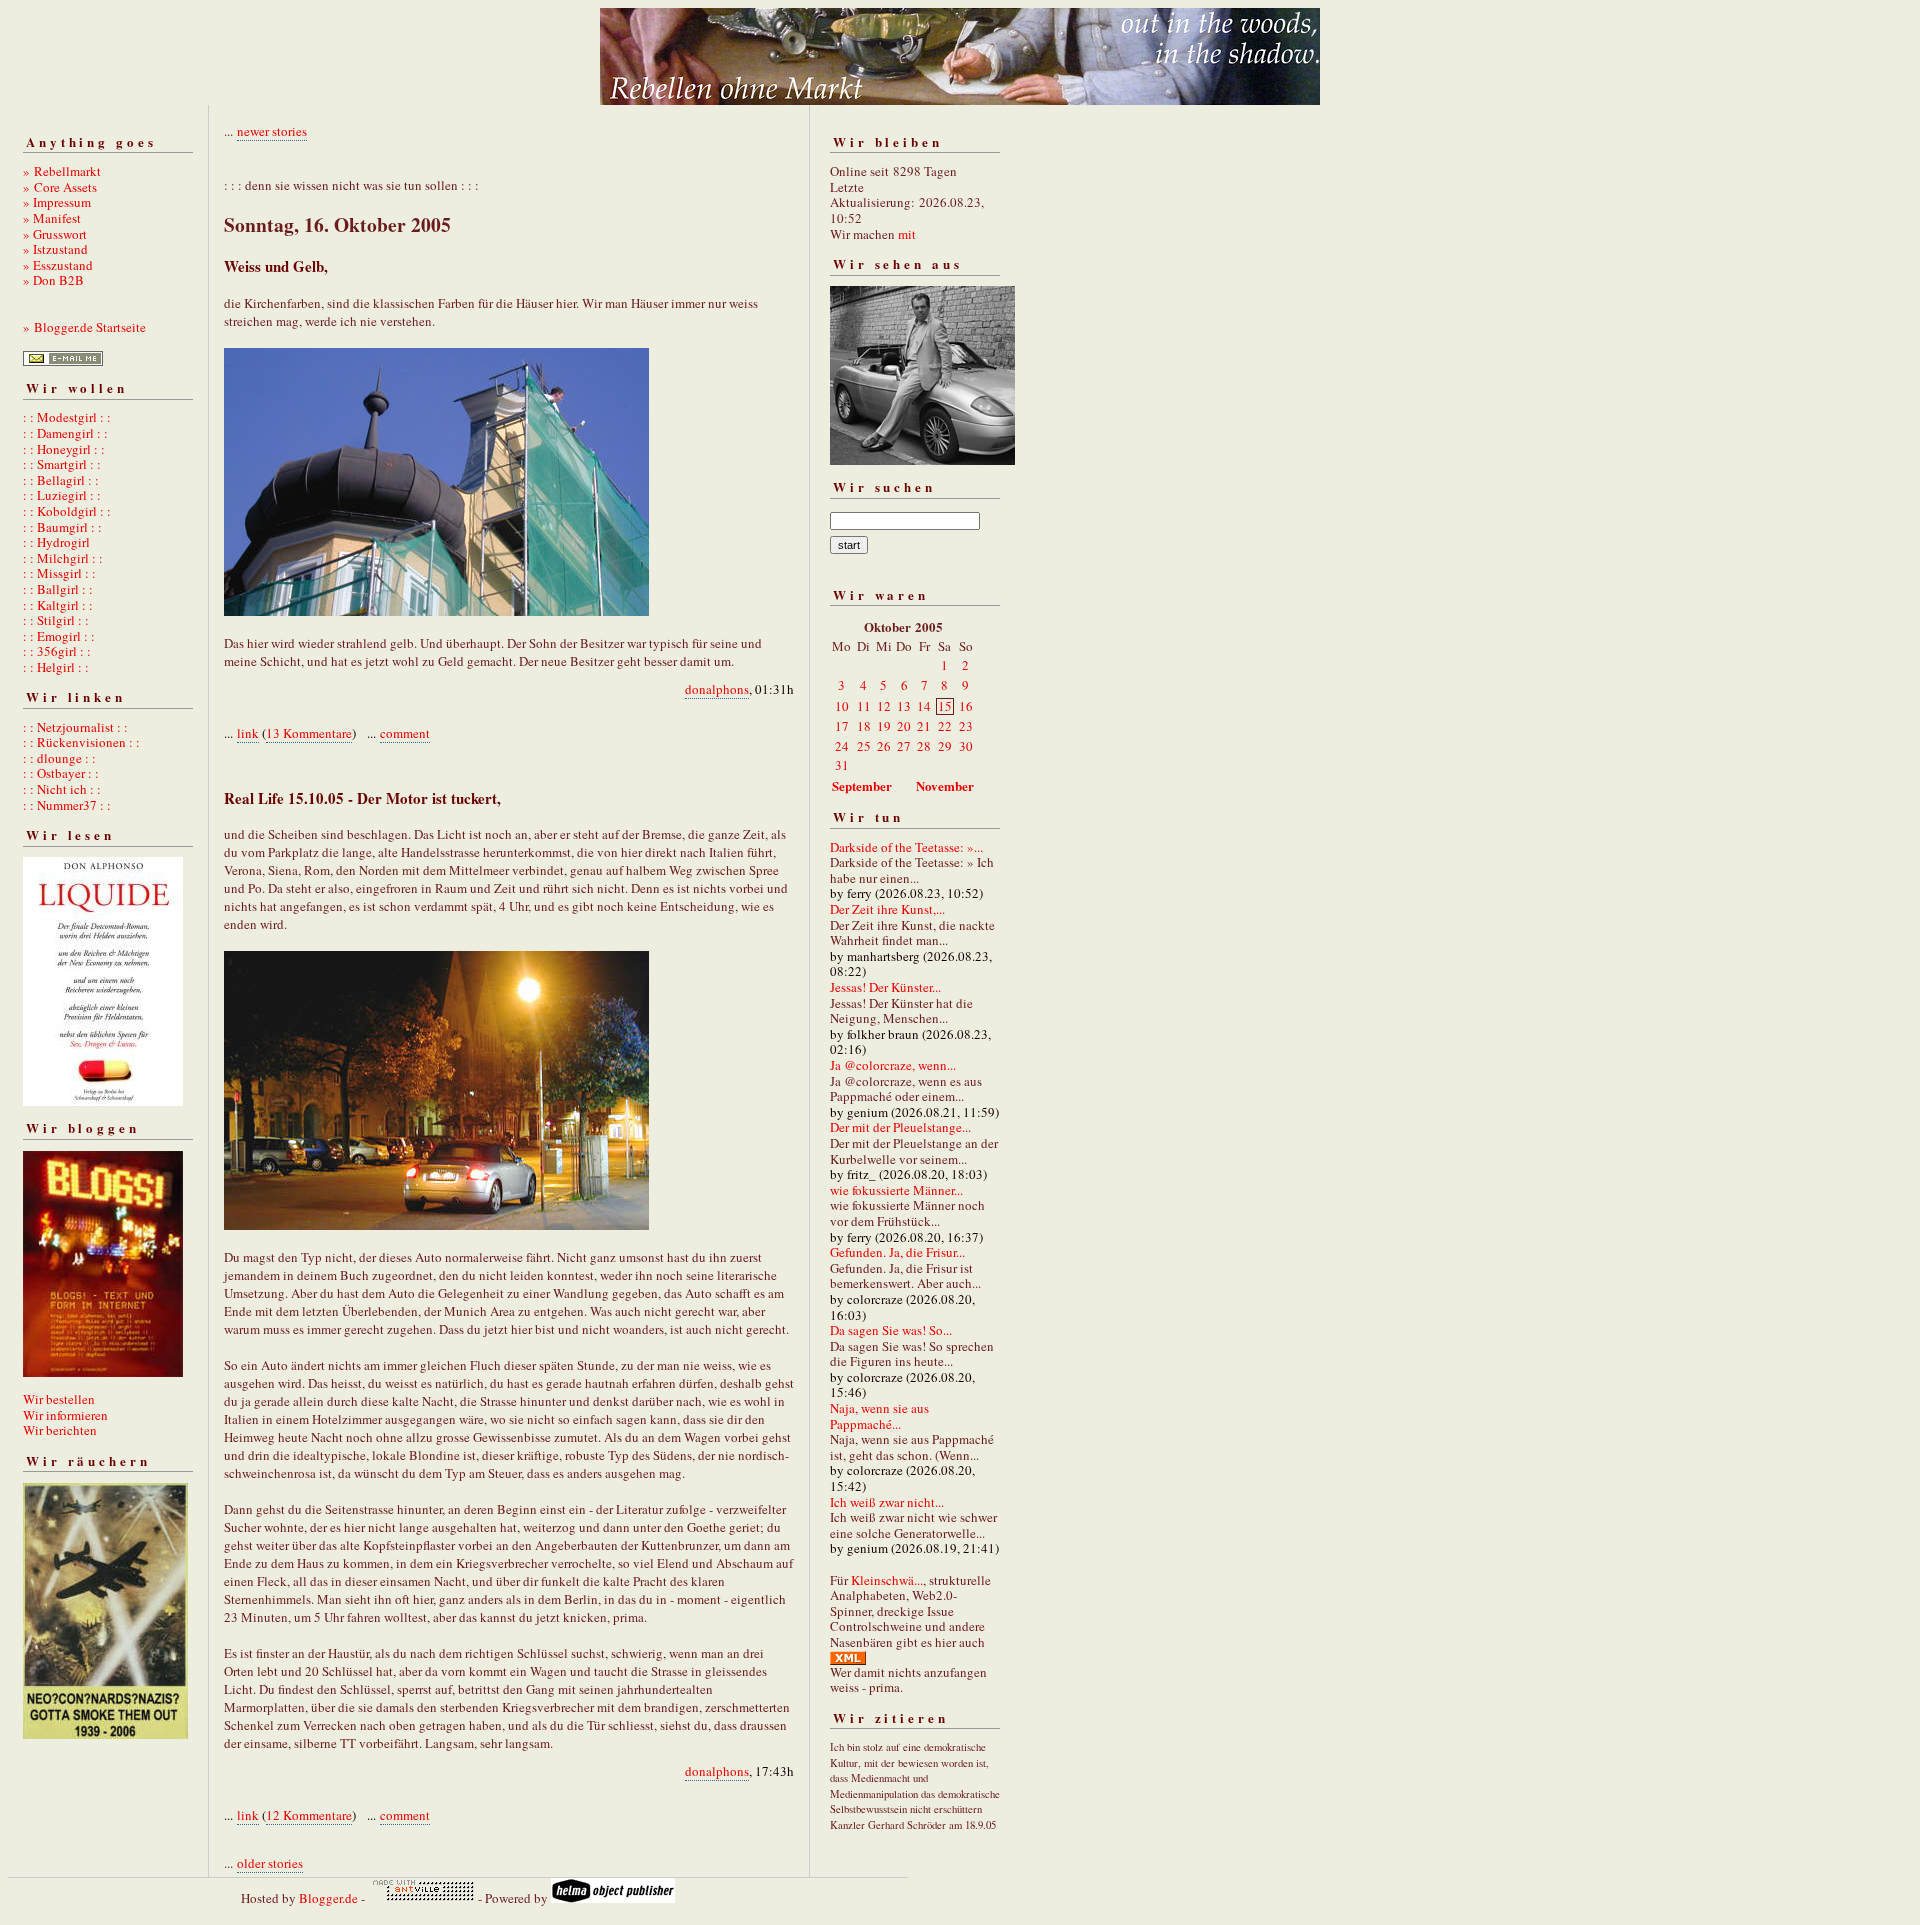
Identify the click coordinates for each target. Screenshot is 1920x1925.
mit (907, 234)
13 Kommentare (309, 733)
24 (842, 746)
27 (904, 746)
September (862, 785)
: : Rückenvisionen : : (81, 742)
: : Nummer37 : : (67, 805)
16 (966, 706)
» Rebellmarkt (62, 171)
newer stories (272, 131)
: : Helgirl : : (56, 667)
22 (945, 726)
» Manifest (52, 218)
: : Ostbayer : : (61, 773)
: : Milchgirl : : (63, 558)
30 (966, 746)
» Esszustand (58, 265)
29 (945, 746)
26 (884, 746)
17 (842, 726)
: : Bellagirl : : (61, 480)
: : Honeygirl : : (64, 449)
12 (884, 706)
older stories (270, 1863)
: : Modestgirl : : (67, 417)
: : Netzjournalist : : (75, 727)
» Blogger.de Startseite (84, 327)
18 (864, 726)
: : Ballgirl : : (58, 589)
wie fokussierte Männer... (896, 1190)
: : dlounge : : (59, 758)
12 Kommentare (309, 1815)
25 (864, 746)
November (945, 785)
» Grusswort (55, 234)
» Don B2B (53, 280)
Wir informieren (65, 1415)
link (248, 733)
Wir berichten (60, 1430)
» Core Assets (60, 187)
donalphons (717, 689)
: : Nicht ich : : (62, 789)
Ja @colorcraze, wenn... (893, 1065)
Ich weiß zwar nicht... (887, 1502)
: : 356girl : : (57, 651)
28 (924, 746)
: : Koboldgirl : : (67, 511)
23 (966, 726)
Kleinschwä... (887, 1580)
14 (924, 706)
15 (945, 706)
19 (884, 726)
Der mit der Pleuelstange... (900, 1127)
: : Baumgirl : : (62, 527)
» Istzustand (55, 249)
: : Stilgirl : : (56, 620)
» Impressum (57, 202)
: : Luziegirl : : (62, 495)
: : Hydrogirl (56, 542)
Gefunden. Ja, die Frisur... (897, 1252)
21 (924, 726)
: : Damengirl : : (65, 433)
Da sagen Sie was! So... (891, 1330)
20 (904, 726)
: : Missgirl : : (59, 573)
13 (904, 706)
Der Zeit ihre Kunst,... (887, 909)
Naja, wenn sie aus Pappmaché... (879, 1416)
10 (842, 706)
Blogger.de (328, 1898)
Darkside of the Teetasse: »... (906, 847)
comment (405, 733)
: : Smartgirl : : (62, 464)
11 (864, 706)
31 (842, 765)
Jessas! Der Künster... (885, 987)
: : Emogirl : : (59, 636)
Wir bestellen (59, 1399)
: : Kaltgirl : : (58, 605)
